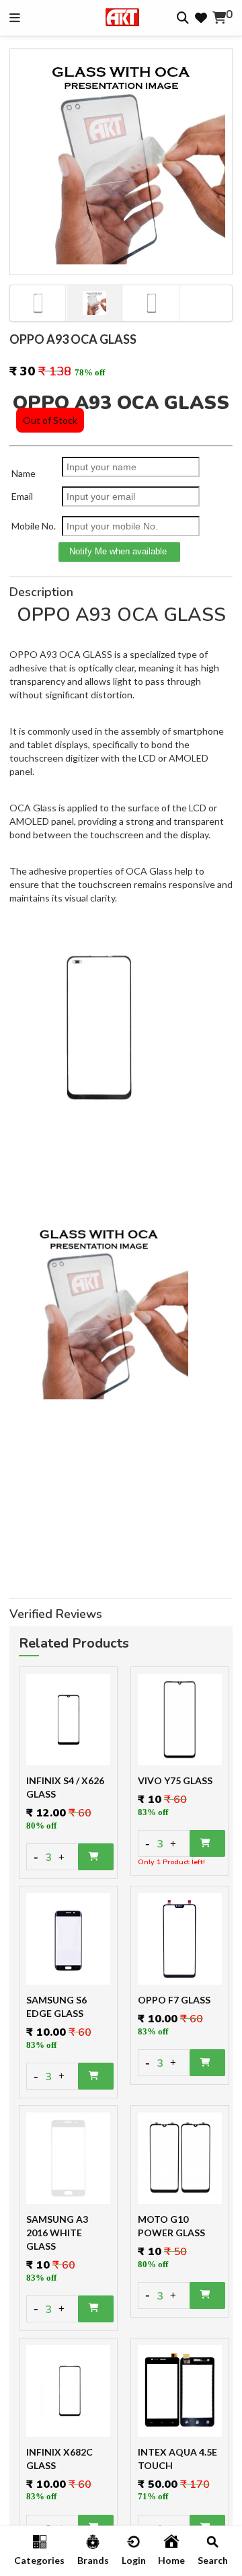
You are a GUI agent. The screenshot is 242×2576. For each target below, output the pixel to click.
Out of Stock (50, 420)
